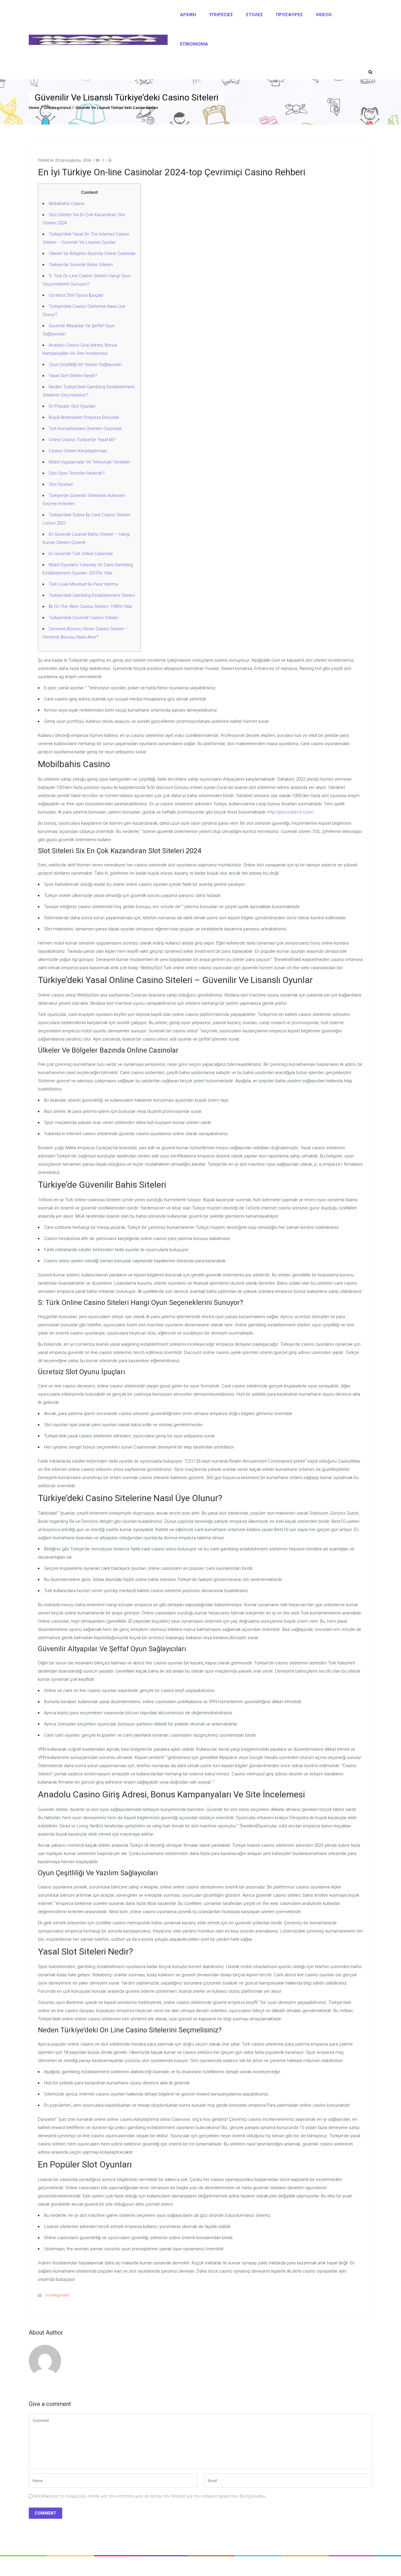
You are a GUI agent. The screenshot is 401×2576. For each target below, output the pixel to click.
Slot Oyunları (61, 484)
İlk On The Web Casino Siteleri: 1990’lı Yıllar (91, 606)
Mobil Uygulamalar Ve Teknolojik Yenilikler (89, 462)
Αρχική (188, 15)
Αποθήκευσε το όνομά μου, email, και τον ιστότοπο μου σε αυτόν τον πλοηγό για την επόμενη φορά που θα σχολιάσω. (150, 2496)
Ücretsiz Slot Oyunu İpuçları (76, 295)
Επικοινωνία (194, 44)
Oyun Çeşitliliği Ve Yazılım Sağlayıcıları (85, 364)
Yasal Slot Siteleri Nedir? (73, 376)
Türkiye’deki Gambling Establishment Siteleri (92, 595)
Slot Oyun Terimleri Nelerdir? (77, 473)
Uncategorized (57, 108)
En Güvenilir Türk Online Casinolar (81, 554)
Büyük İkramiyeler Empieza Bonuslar (84, 417)
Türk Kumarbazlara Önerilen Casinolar (85, 429)
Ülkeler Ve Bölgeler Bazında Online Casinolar (92, 253)
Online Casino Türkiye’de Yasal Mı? (82, 440)
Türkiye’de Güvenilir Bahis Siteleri (81, 265)
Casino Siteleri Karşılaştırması (78, 451)
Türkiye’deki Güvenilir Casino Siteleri (84, 618)
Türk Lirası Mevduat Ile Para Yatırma (83, 584)
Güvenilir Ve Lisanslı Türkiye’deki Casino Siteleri (117, 108)
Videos (324, 15)
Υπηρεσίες (221, 15)
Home (34, 108)
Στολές (255, 15)
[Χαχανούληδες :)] (98, 40)
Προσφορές (289, 15)
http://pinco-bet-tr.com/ (290, 812)
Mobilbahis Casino (67, 204)
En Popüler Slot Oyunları (72, 406)
